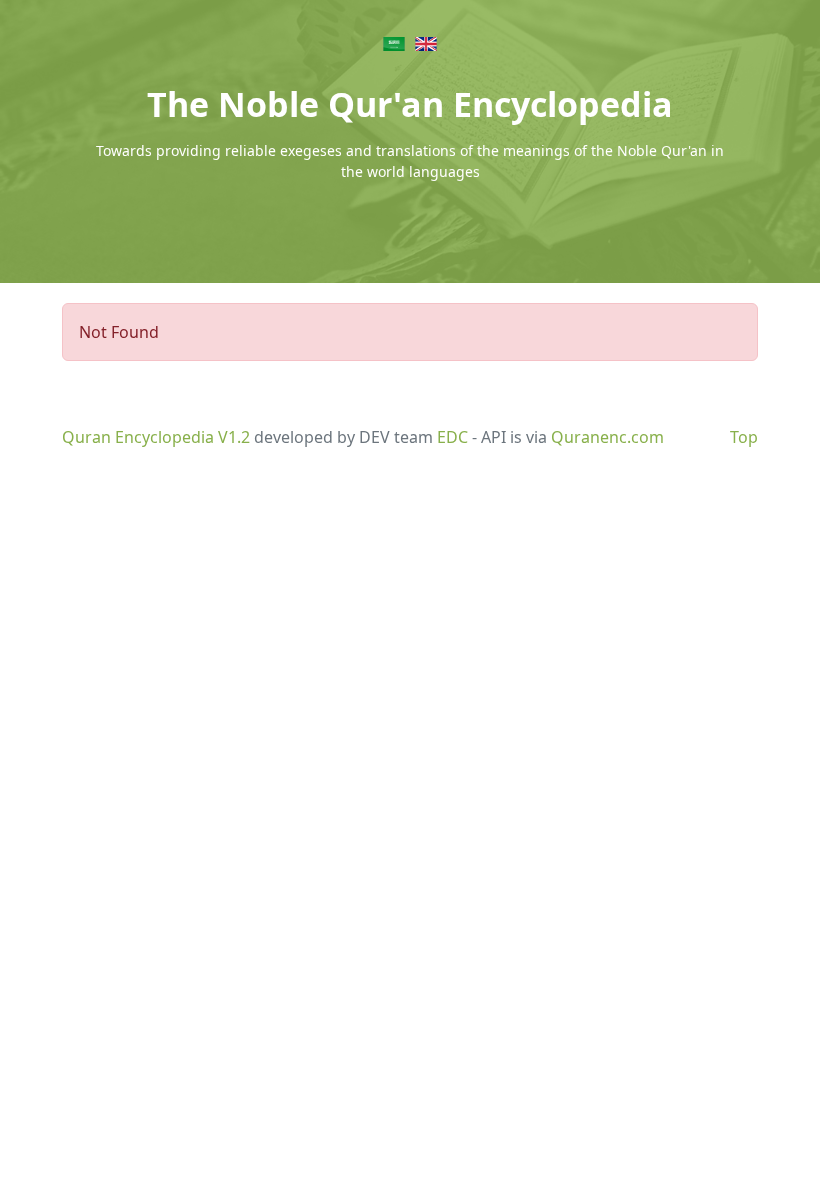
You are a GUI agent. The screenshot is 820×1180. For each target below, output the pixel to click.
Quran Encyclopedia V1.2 (156, 437)
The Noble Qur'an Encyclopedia (410, 104)
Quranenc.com (607, 437)
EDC (452, 437)
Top (744, 437)
